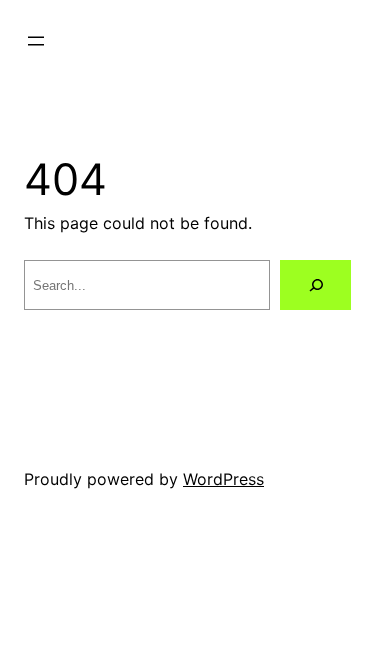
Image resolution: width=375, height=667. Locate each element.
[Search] (315, 284)
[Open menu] (36, 41)
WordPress (223, 479)
